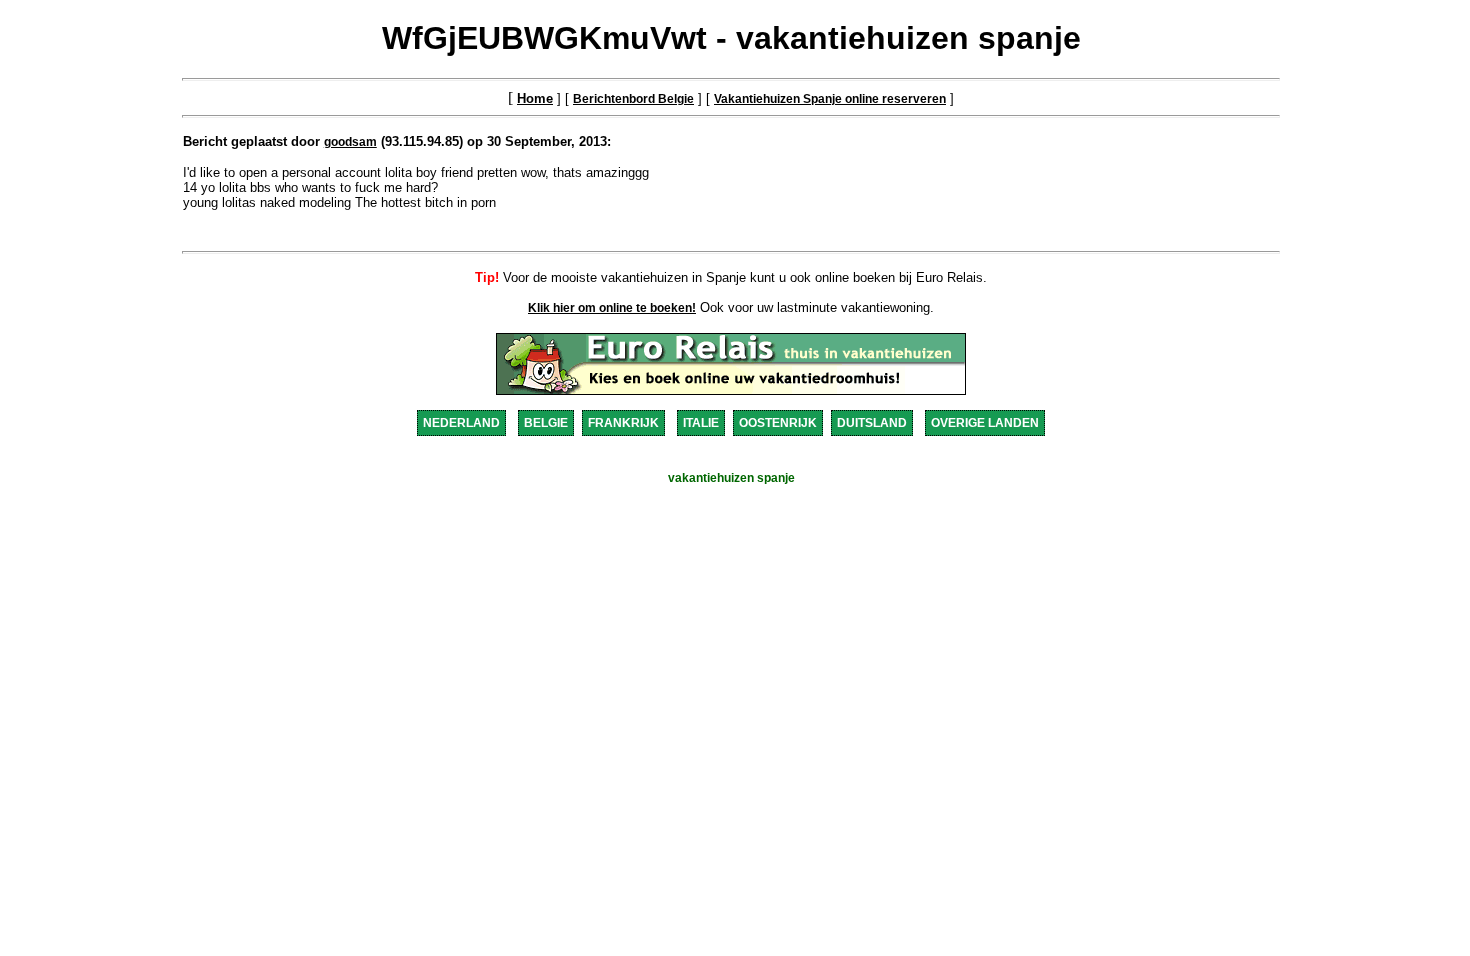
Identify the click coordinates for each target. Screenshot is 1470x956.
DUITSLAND (872, 423)
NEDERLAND (461, 423)
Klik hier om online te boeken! (612, 308)
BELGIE (546, 423)
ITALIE (701, 423)
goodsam (350, 142)
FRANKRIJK (623, 423)
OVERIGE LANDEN (985, 423)
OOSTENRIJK (778, 423)
